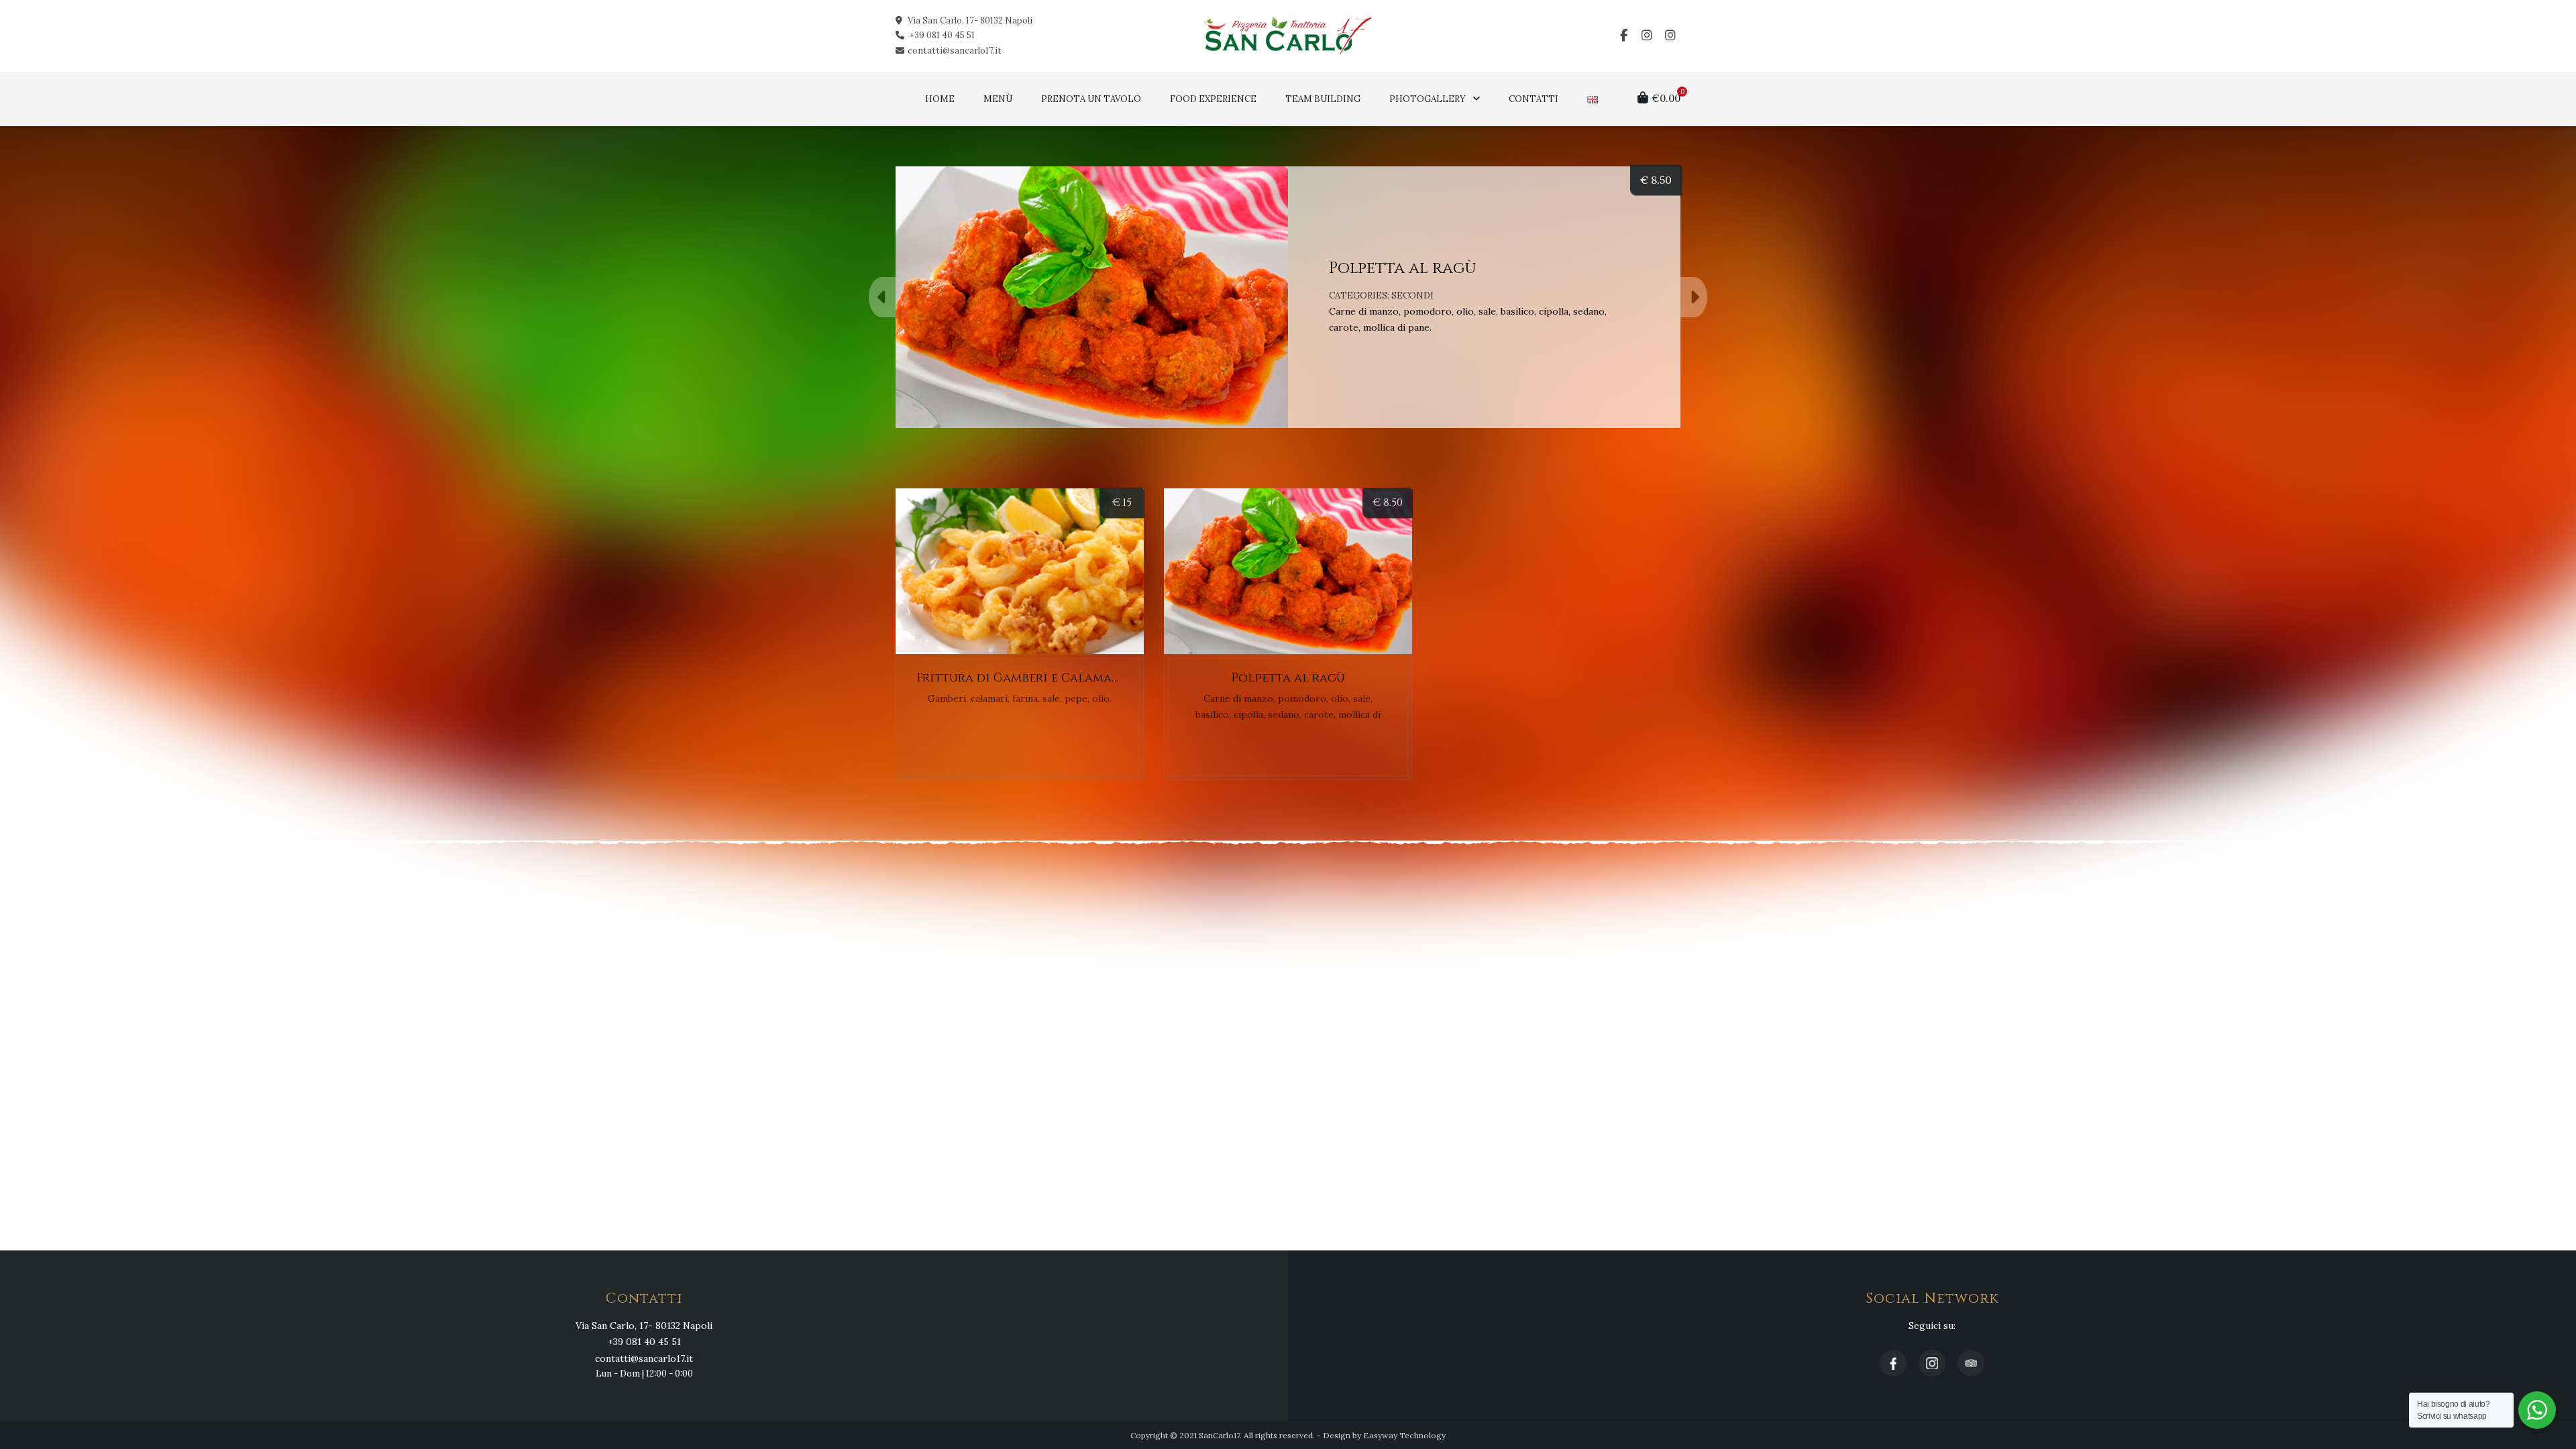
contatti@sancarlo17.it (955, 51)
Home (940, 99)
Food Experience (1213, 99)
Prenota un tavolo (1091, 99)
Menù (998, 99)
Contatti (1534, 99)
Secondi (1412, 296)
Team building (1323, 99)
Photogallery (1428, 99)
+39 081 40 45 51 (941, 35)
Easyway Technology (1404, 1435)
